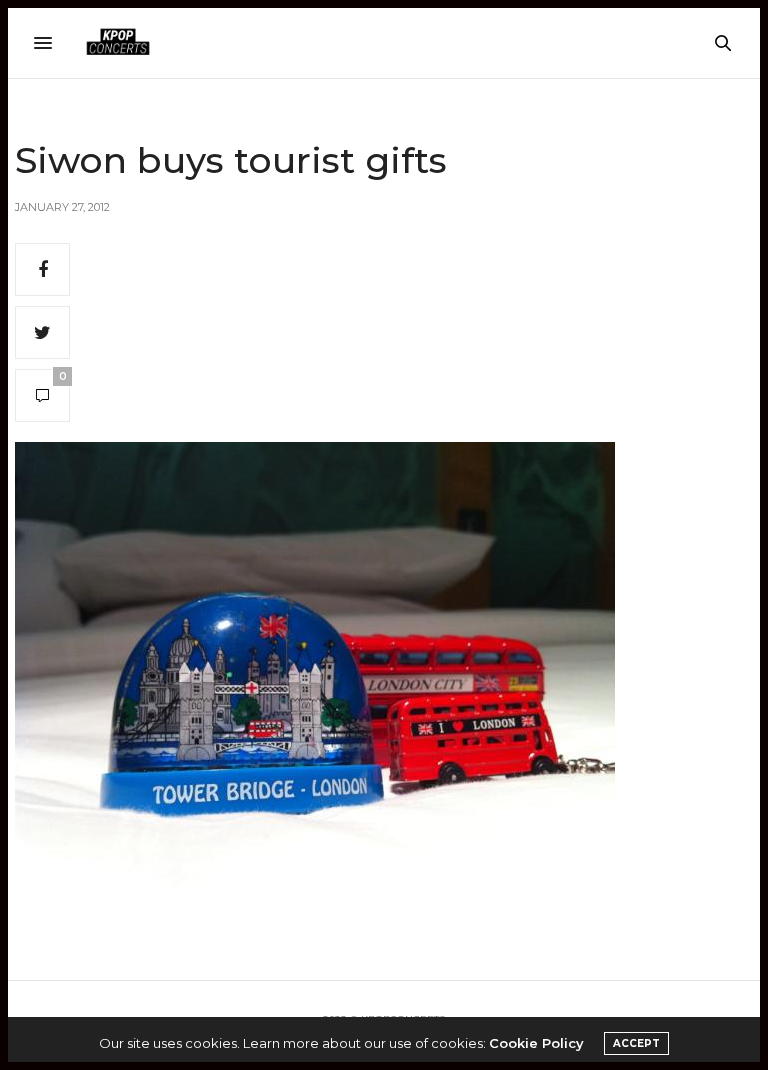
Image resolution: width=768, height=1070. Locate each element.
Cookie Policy (536, 1043)
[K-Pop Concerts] (118, 43)
